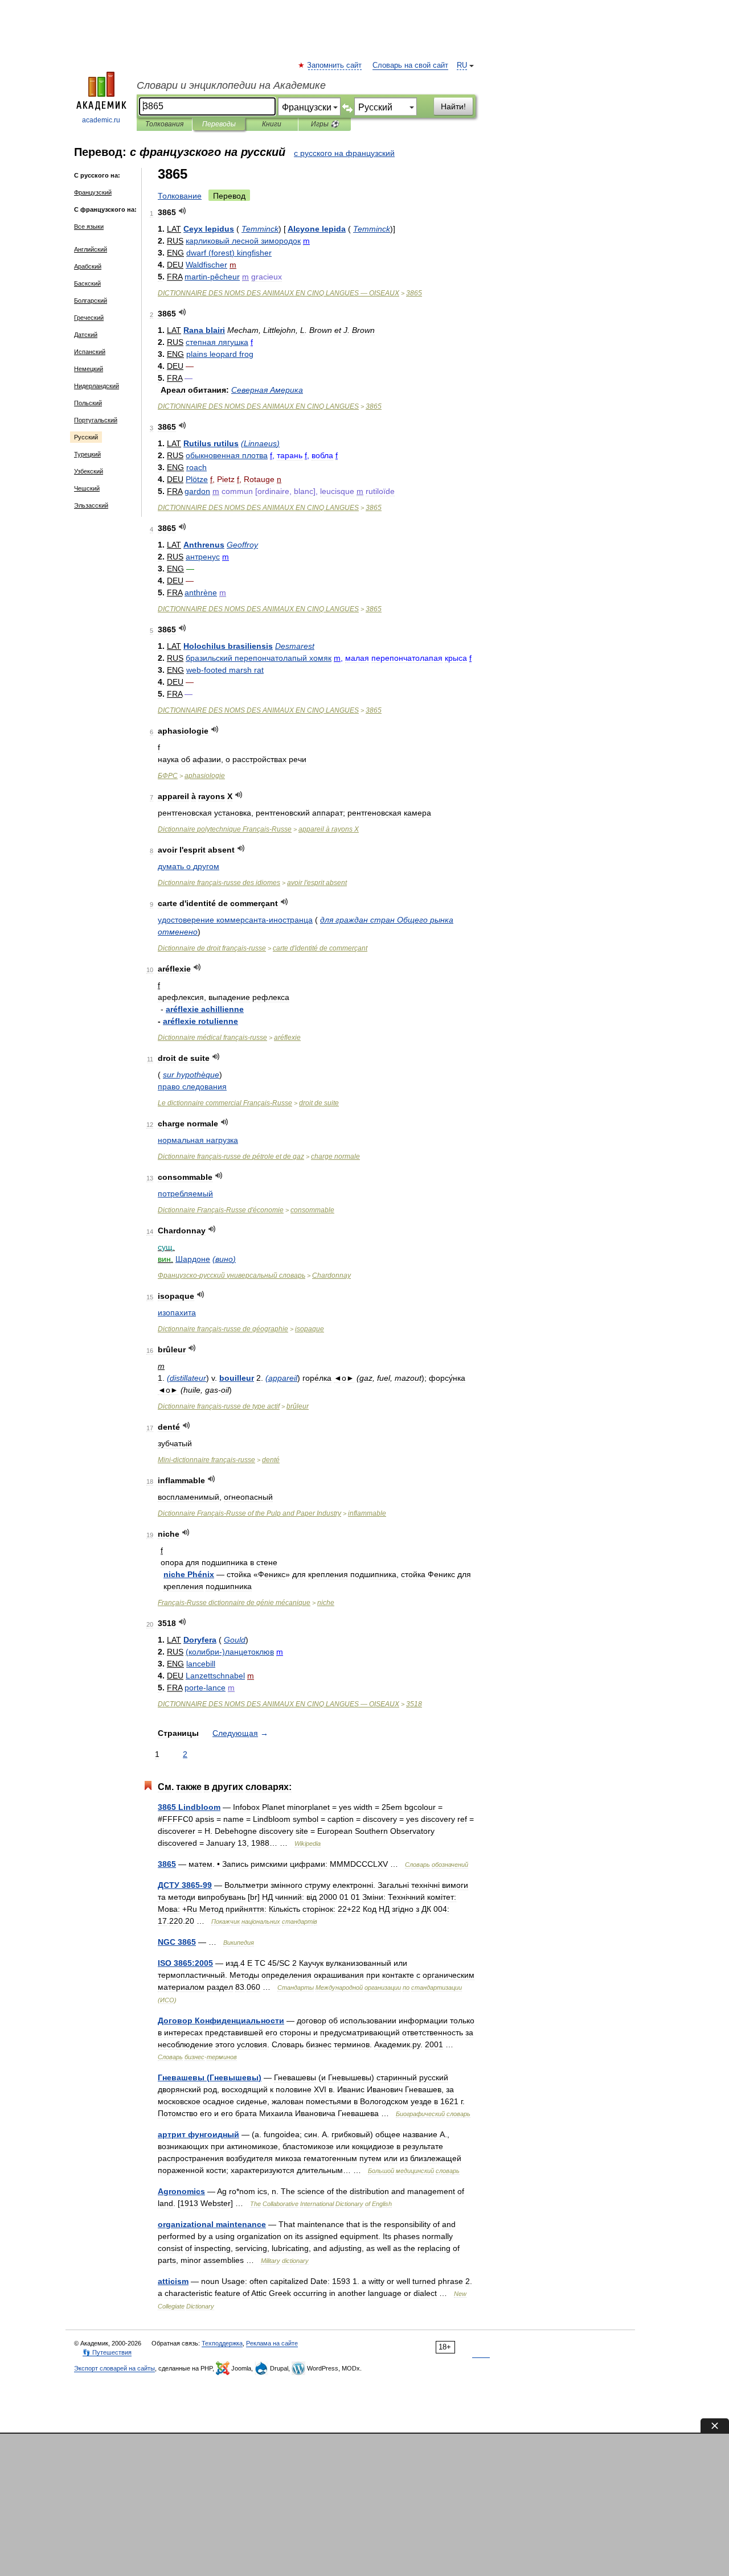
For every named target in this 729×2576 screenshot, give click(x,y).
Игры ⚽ (325, 124)
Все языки (89, 227)
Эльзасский (91, 505)
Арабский (88, 266)
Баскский (87, 283)
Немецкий (89, 369)
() (229, 253)
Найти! (453, 106)
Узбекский (89, 471)
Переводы (219, 124)
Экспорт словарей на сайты (114, 2368)
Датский (86, 335)
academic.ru (101, 120)
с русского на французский (344, 153)
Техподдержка (222, 2343)
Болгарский (91, 301)
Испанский (90, 352)
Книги (272, 124)
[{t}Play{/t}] (183, 211)
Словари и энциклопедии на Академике (231, 85)
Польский (88, 403)
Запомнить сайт (335, 65)
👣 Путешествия (107, 2352)
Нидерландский (97, 386)
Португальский (96, 420)
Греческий (89, 318)
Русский (86, 437)
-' (221, 1210)
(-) (230, 1652)
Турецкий (87, 454)
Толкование (180, 196)
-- (206, 1460)
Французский (93, 192)
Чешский (87, 488)
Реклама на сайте (272, 2343)
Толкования (164, 124)
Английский (91, 249)
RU (462, 65)
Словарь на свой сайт (410, 65)
